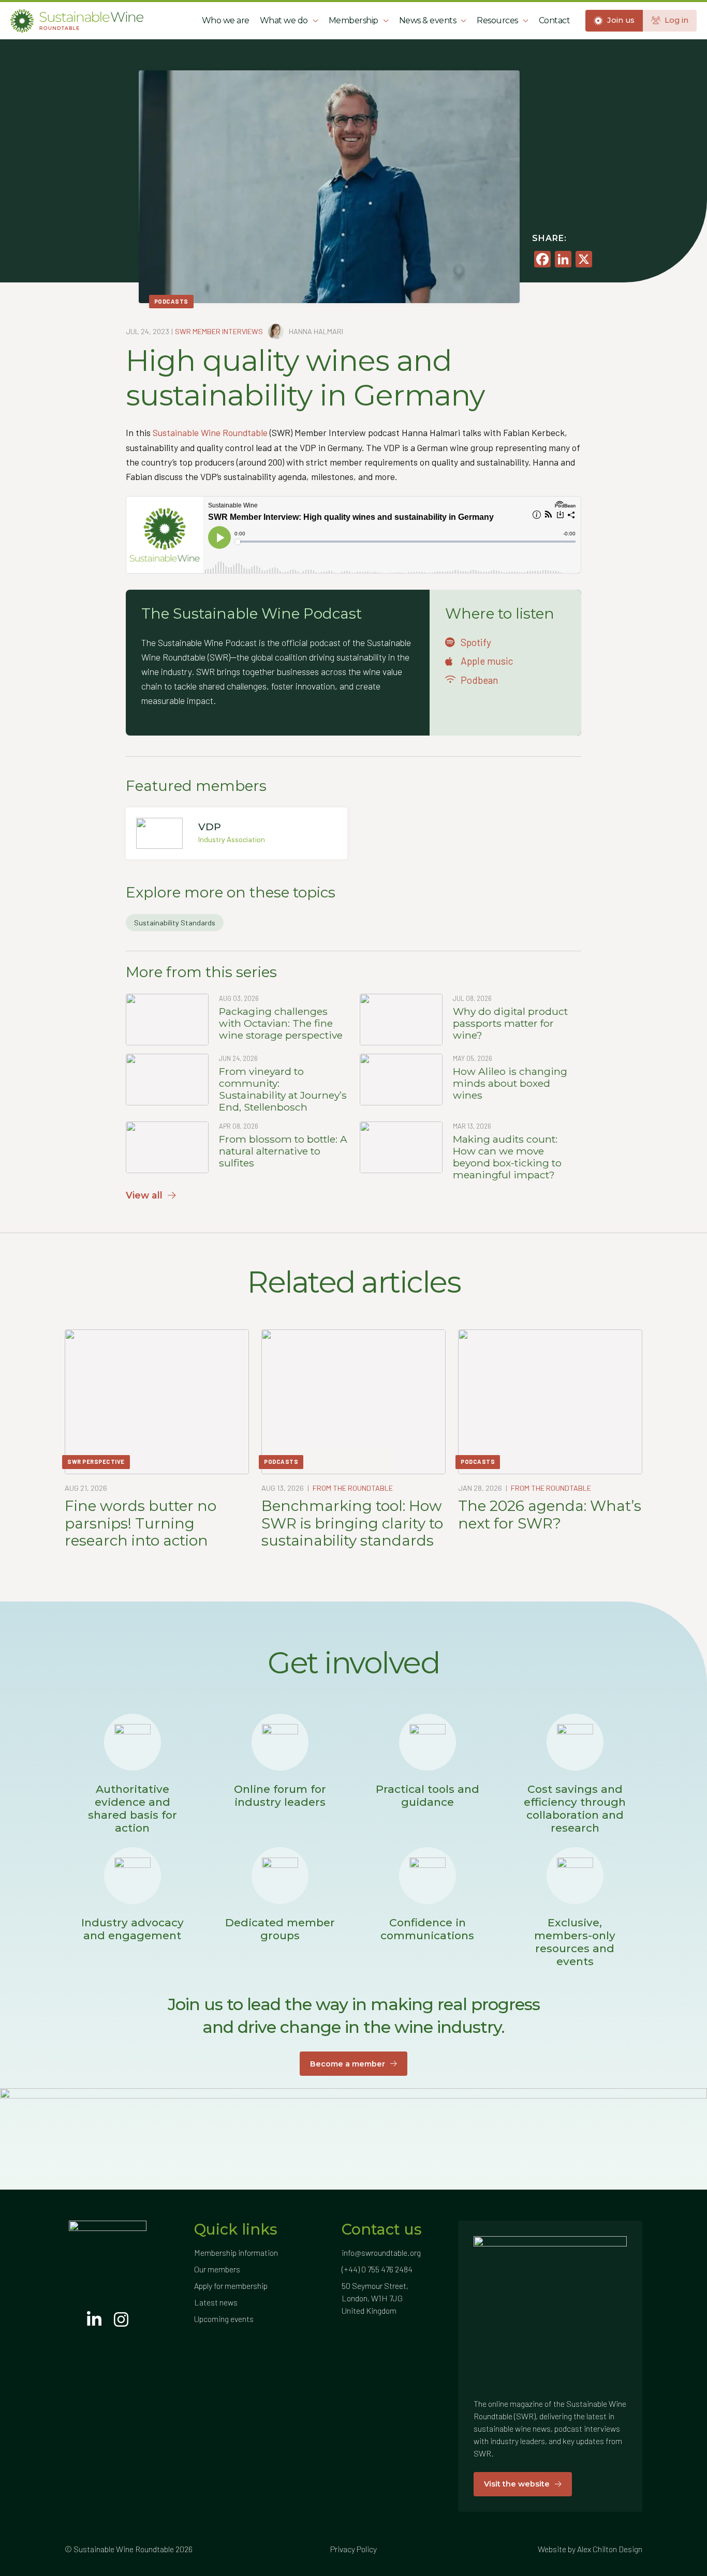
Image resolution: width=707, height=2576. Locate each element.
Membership (353, 20)
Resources (497, 20)
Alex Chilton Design (610, 2549)
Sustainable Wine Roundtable (210, 432)
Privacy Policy (353, 2549)
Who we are (226, 20)
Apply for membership (231, 2286)
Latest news (216, 2302)
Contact (555, 20)
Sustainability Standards (175, 923)
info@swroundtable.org (381, 2252)
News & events (428, 20)
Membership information (236, 2252)
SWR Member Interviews (219, 331)
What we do (284, 20)
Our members (217, 2269)
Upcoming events (224, 2319)
